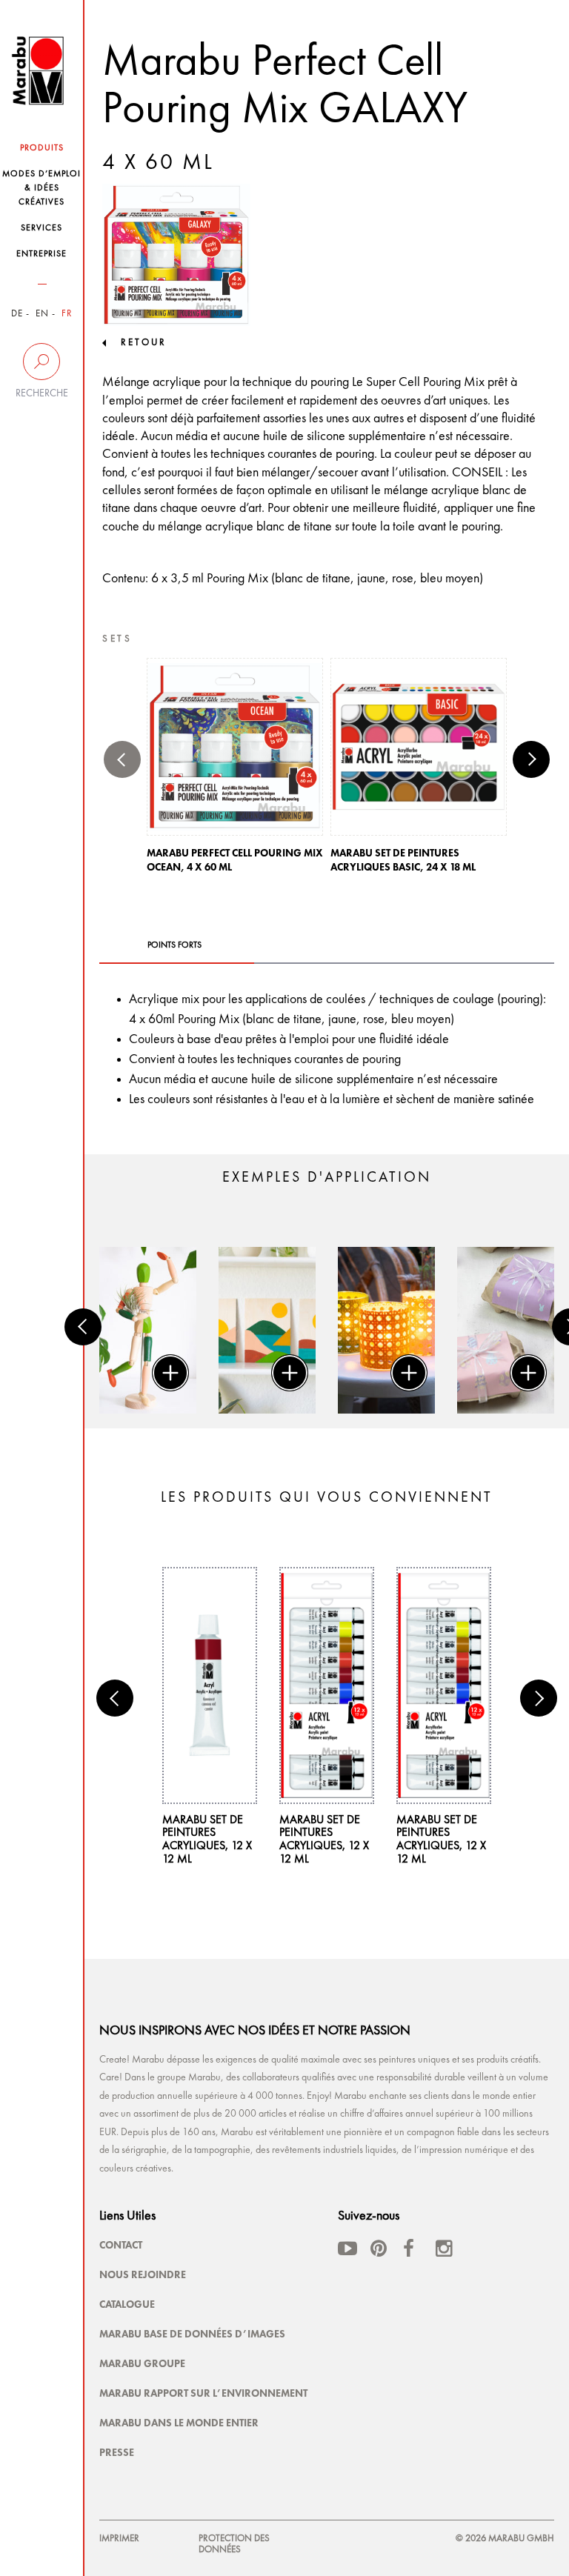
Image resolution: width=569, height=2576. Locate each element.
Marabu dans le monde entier (179, 2423)
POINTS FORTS (174, 945)
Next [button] (531, 759)
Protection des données (234, 2544)
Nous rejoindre (143, 2274)
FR (67, 314)
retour (144, 343)
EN (42, 314)
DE (17, 314)
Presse (117, 2452)
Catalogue (127, 2304)
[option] (235, 770)
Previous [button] (122, 759)
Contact (121, 2245)
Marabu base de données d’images (192, 2334)
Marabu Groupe (142, 2363)
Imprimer (119, 2539)
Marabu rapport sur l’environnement (203, 2393)
